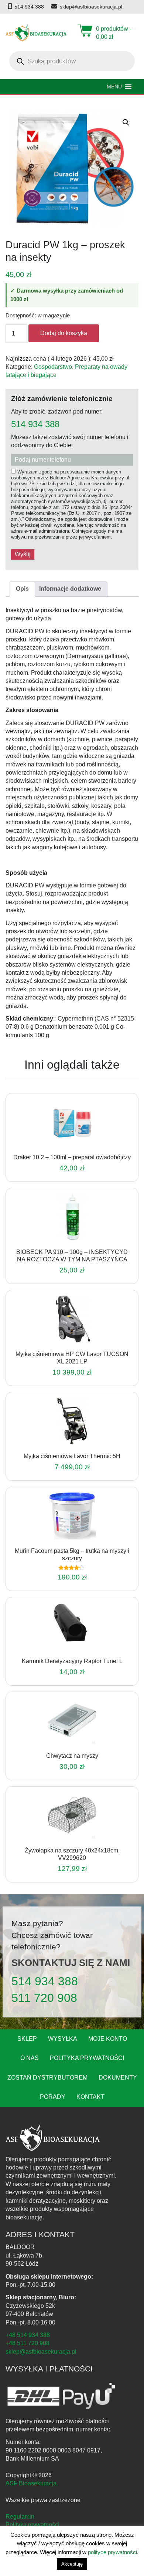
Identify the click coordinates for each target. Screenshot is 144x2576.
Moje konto (108, 2039)
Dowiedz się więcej (62, 1443)
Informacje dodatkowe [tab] (70, 589)
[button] (126, 122)
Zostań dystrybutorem (47, 2078)
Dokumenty (118, 2078)
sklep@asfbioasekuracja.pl (41, 2352)
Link (81, 1144)
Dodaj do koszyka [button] (62, 1144)
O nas (30, 2058)
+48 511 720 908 (28, 2343)
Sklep (27, 2039)
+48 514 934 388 (28, 2335)
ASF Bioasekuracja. (32, 2483)
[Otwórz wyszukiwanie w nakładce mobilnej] (72, 61)
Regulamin (20, 2517)
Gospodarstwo (53, 367)
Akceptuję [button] (72, 2564)
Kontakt (90, 2097)
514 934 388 (35, 424)
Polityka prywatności (87, 2058)
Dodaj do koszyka (64, 333)
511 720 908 (44, 1998)
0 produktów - (114, 33)
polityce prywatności (112, 2552)
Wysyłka (63, 2039)
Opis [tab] (22, 589)
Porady (53, 2097)
